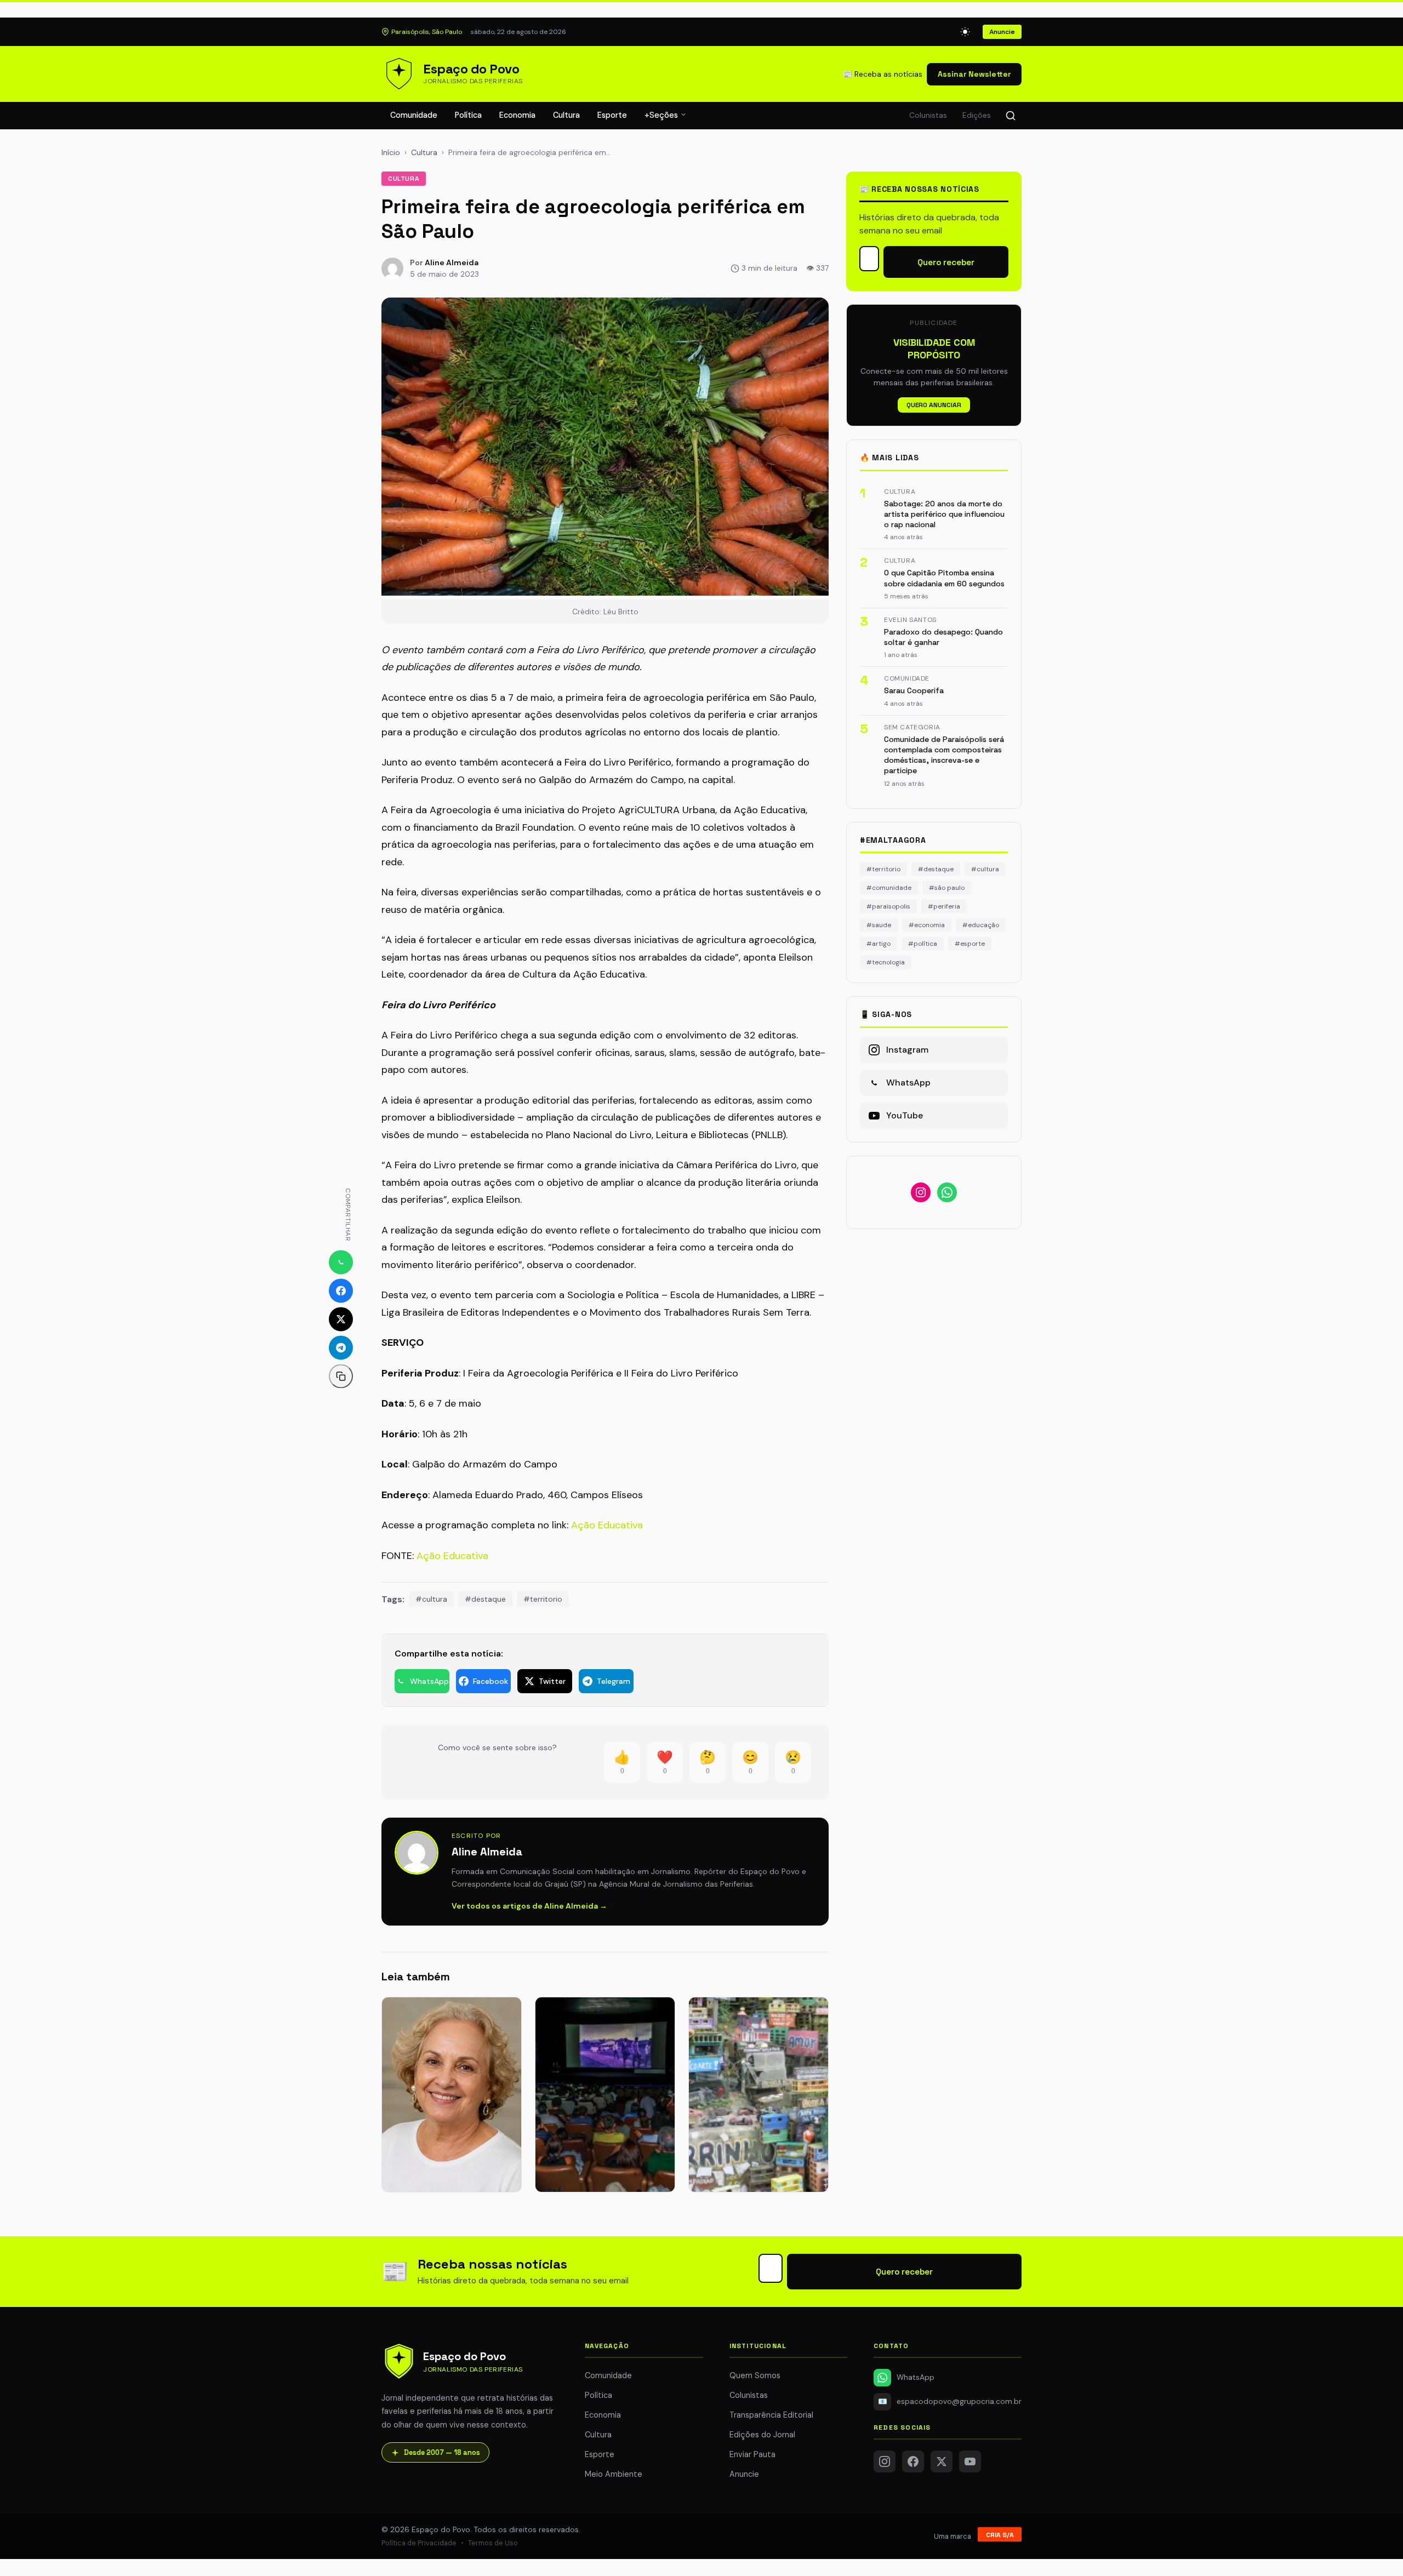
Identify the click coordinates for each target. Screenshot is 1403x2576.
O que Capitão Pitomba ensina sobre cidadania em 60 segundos (944, 578)
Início (391, 152)
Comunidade (414, 115)
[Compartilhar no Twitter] (341, 1319)
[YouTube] (970, 2461)
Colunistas (928, 115)
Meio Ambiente (614, 2474)
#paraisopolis (888, 906)
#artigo (879, 944)
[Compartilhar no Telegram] (341, 1347)
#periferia (944, 906)
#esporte (970, 944)
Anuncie (1002, 32)
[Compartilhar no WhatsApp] (341, 1262)
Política (468, 115)
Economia (517, 115)
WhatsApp (916, 2377)
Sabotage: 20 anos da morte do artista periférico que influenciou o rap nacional (944, 514)
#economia (927, 925)
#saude (879, 925)
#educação (981, 925)
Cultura (566, 115)
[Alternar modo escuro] (965, 32)
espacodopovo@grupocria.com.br (950, 2401)
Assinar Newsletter (974, 74)
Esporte (612, 115)
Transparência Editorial (771, 2415)
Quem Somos (755, 2375)
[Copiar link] (341, 1376)
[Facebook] (913, 2461)
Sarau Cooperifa (914, 690)
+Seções (662, 115)
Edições (977, 115)
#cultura (431, 1599)
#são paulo (947, 888)
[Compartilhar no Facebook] (341, 1290)
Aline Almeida (452, 262)
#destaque (485, 1599)
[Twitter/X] (942, 2461)
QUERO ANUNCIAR (934, 405)
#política (923, 944)
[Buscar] (1011, 116)
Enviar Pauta (752, 2454)
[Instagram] (885, 2461)
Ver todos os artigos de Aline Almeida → (529, 1906)
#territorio (543, 1599)
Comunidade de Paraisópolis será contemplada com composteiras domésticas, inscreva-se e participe (944, 755)
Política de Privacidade (419, 2543)
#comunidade (889, 888)
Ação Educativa (607, 1525)
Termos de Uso (493, 2543)
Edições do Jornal (762, 2435)
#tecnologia (886, 962)
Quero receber (946, 262)
